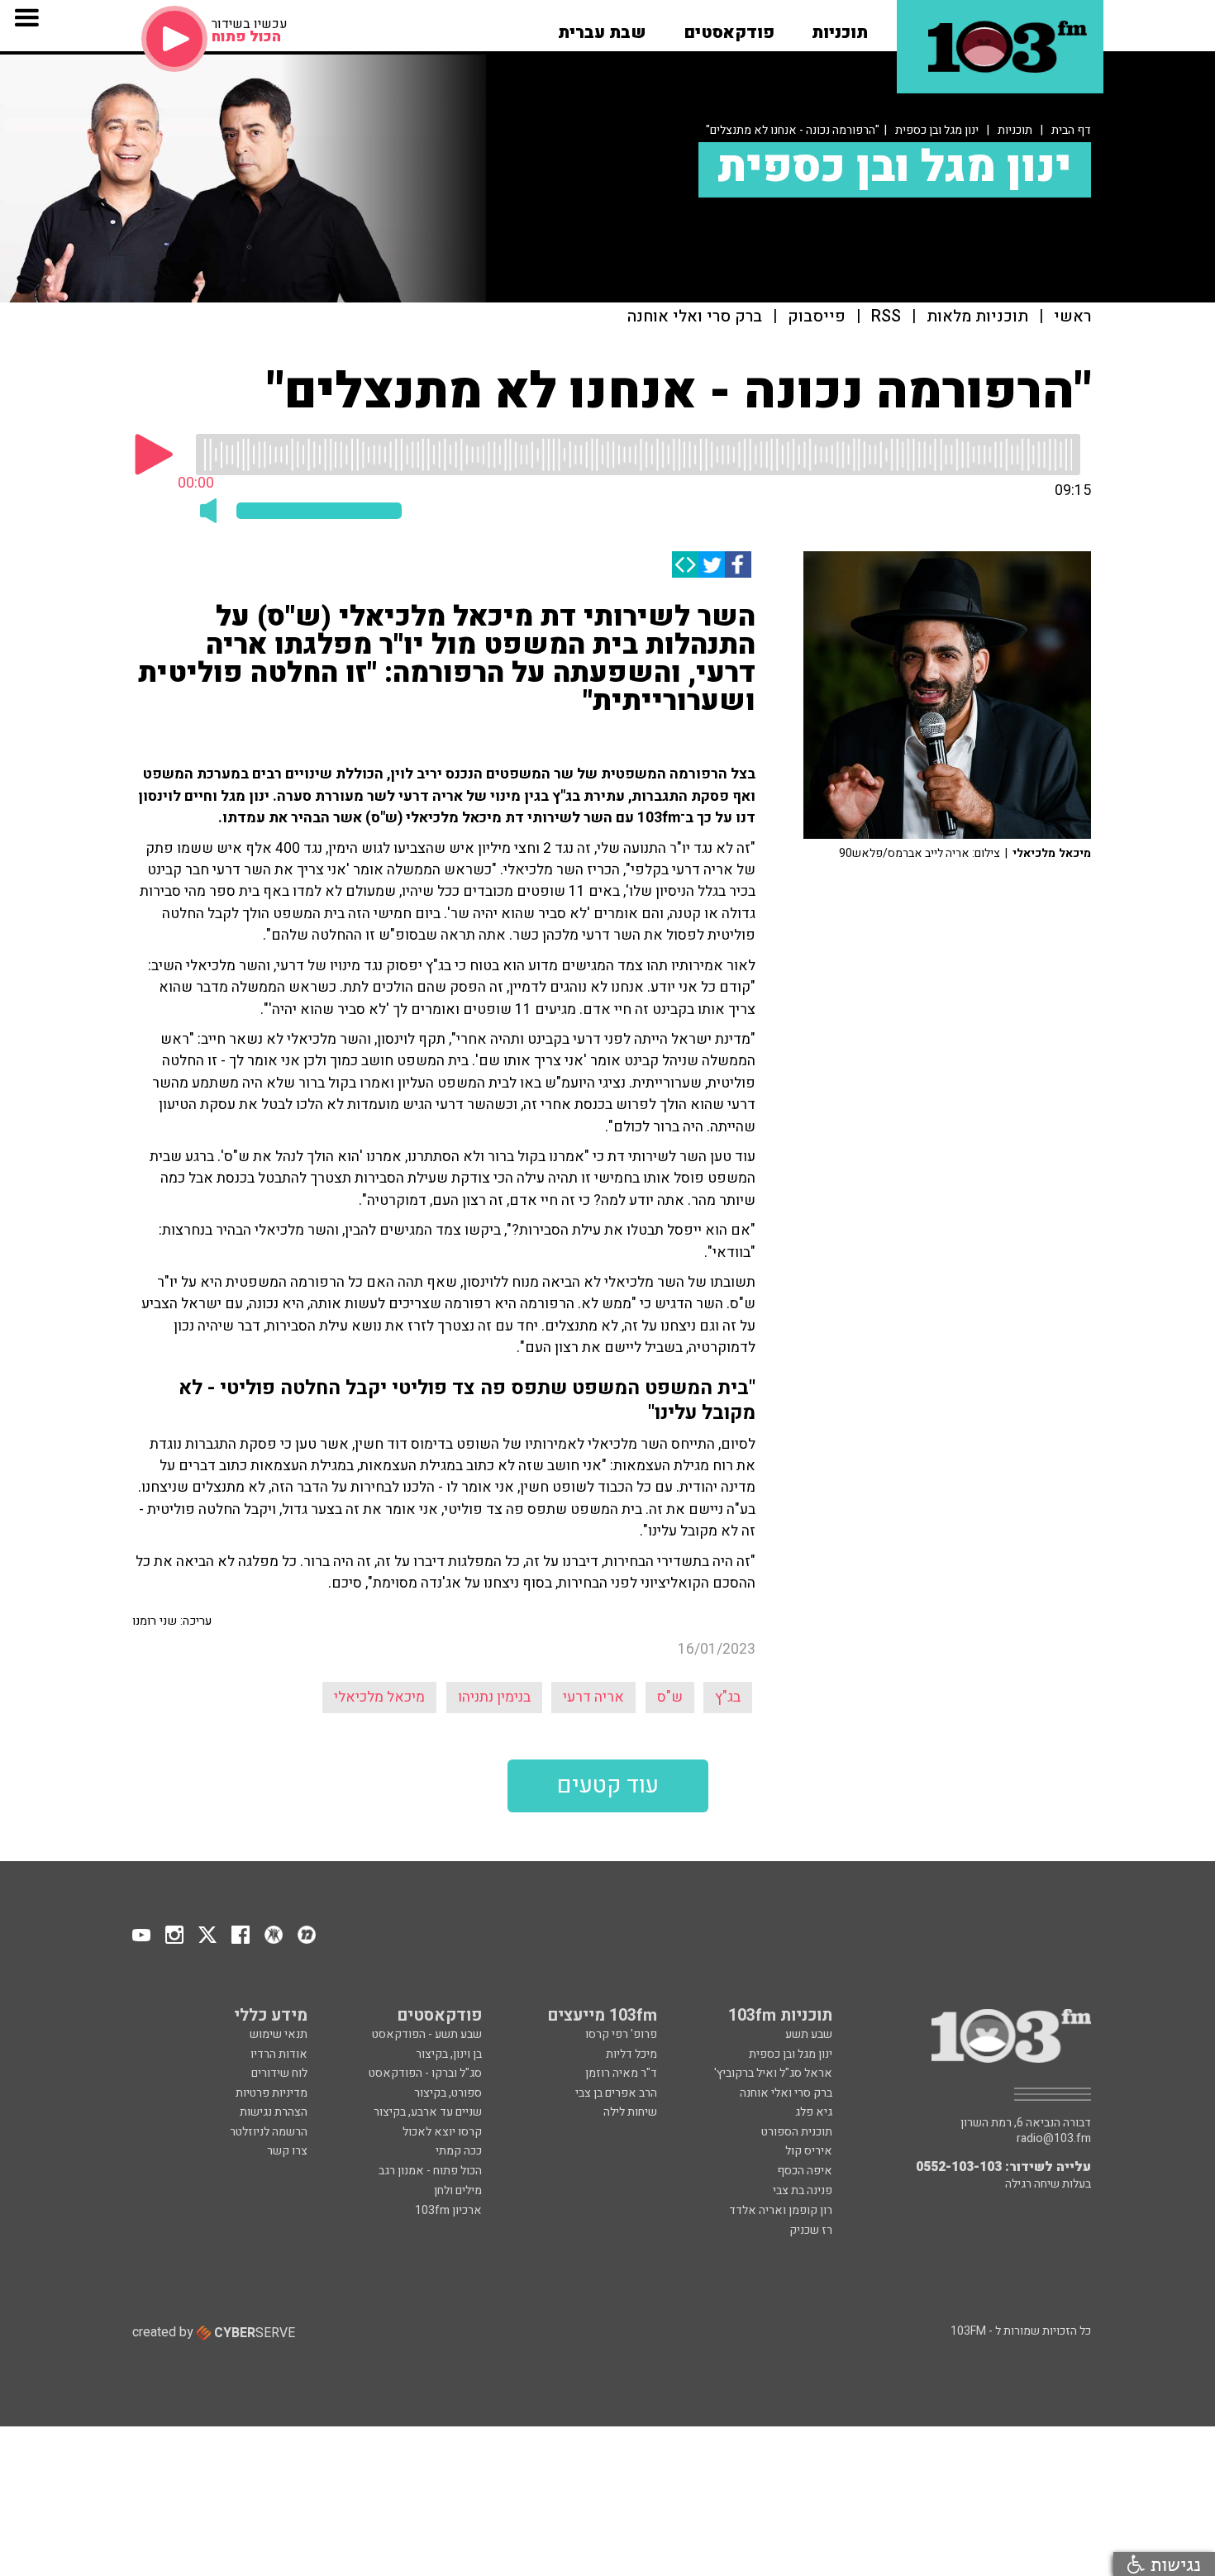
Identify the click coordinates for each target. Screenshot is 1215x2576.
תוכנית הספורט (797, 2132)
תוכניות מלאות (977, 317)
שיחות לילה (630, 2112)
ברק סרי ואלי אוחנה (695, 317)
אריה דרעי (593, 1697)
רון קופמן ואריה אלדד (781, 2210)
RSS (886, 317)
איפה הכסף (805, 2171)
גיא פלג (814, 2112)
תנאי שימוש (279, 2034)
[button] (840, 27)
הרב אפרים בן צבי (616, 2093)
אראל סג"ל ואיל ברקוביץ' (773, 2073)
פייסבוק (817, 317)
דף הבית (1071, 130)
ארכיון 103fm (448, 2210)
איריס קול (809, 2151)
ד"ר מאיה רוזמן (621, 2073)
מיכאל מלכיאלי (379, 1697)
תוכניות (1015, 130)
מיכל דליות (631, 2054)
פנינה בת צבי (803, 2190)
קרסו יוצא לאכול (442, 2132)
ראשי (1072, 317)
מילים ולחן (458, 2190)
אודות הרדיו (279, 2054)
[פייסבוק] (738, 564)
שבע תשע (809, 2034)
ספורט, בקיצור (448, 2093)
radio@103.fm (1054, 2139)
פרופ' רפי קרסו (621, 2034)
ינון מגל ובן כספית (937, 130)
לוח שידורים (279, 2073)
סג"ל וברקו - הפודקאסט (425, 2073)
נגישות (1173, 2564)
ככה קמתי (459, 2151)
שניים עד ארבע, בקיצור (428, 2112)
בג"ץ (728, 1697)
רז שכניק (811, 2230)
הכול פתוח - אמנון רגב (430, 2171)
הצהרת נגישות (274, 2112)
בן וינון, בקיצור (449, 2054)
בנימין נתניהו (494, 1697)
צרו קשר (287, 2151)
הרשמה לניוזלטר (269, 2132)
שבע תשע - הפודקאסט (427, 2034)
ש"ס (670, 1697)
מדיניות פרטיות (272, 2093)
